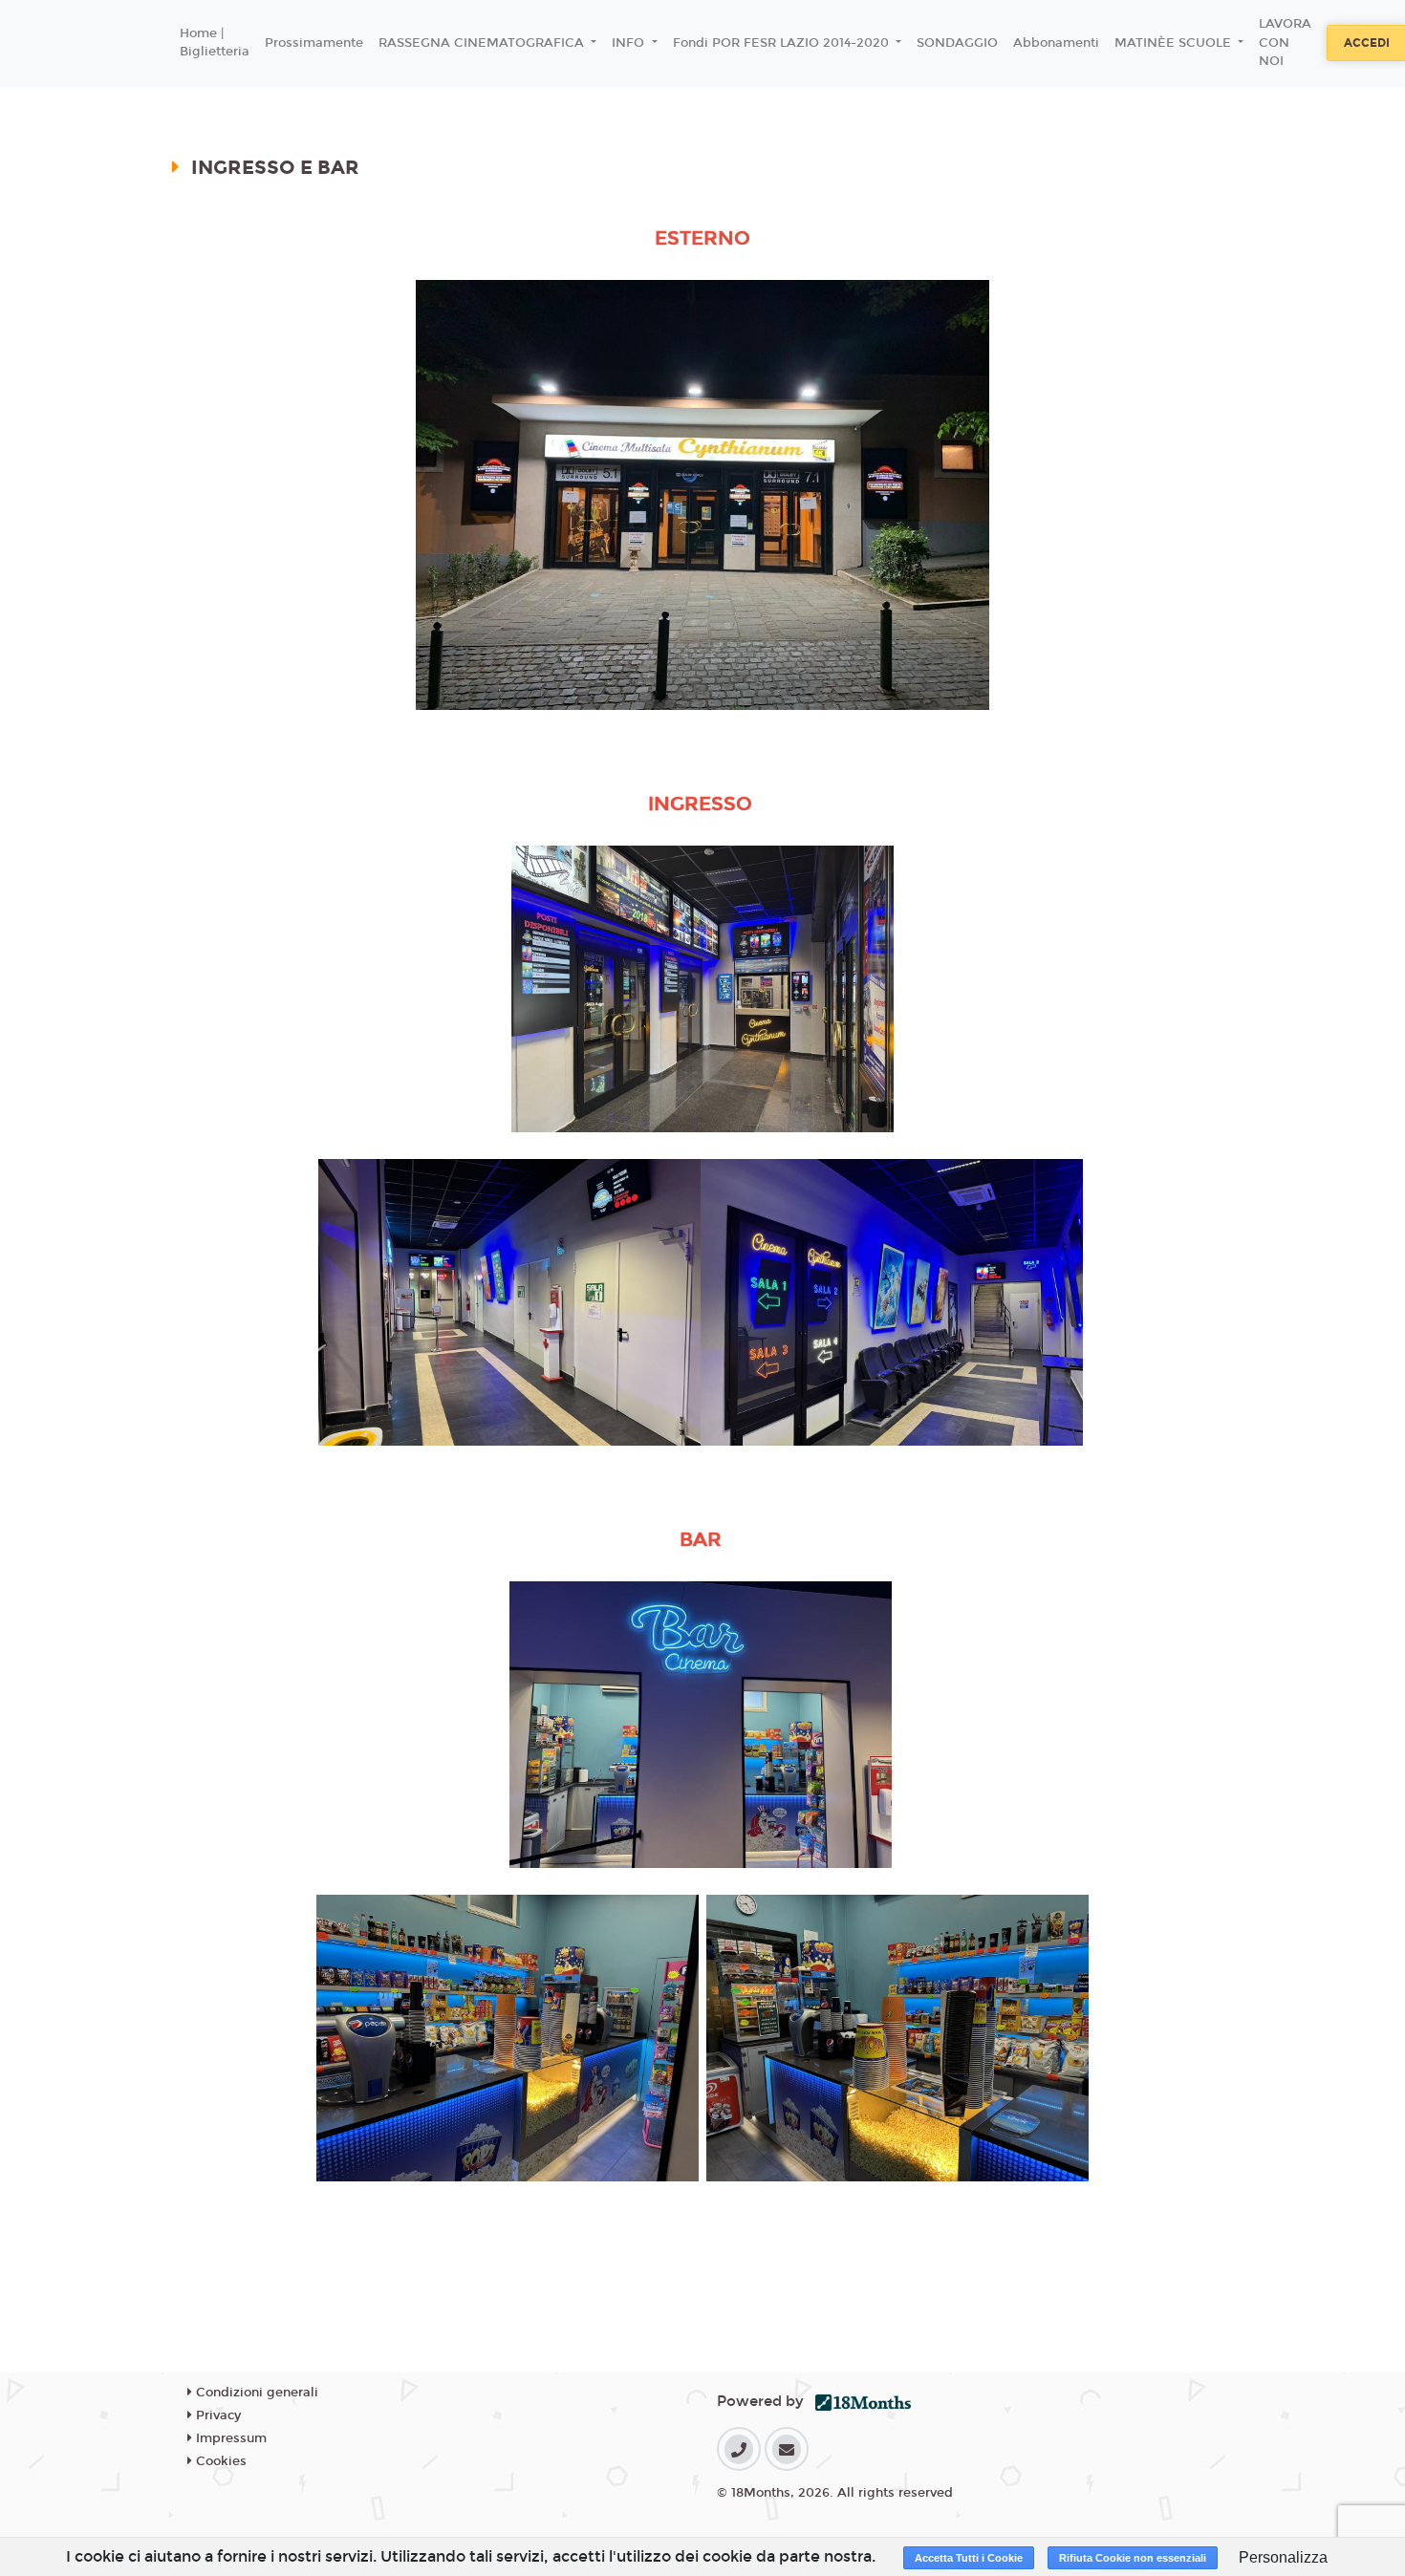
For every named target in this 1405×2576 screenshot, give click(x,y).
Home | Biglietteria (215, 43)
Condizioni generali (255, 2393)
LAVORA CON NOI (1285, 43)
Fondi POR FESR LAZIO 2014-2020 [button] (783, 43)
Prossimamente (314, 43)
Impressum (229, 2438)
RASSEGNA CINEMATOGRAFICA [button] (483, 43)
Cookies (219, 2461)
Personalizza (1283, 2557)
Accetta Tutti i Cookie (969, 2558)
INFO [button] (630, 43)
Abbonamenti (1056, 43)
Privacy (216, 2415)
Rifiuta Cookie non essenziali (1133, 2558)
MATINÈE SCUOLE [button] (1175, 43)
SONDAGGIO (957, 43)
